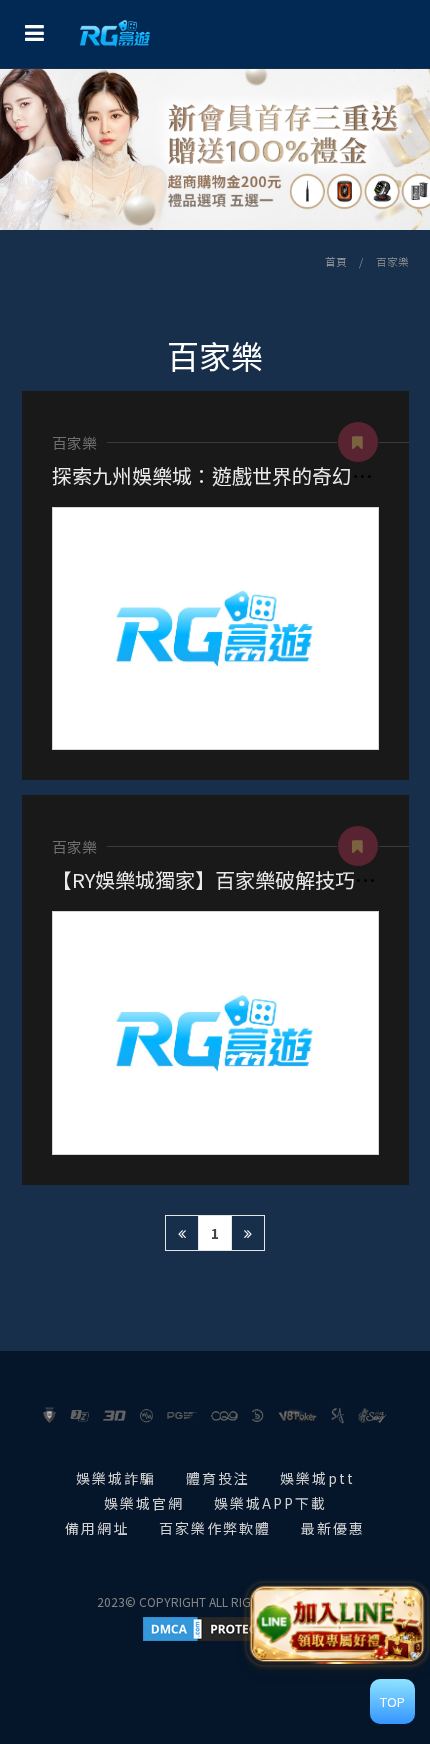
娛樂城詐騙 (116, 1478)
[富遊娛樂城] (115, 34)
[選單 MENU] (34, 31)
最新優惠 (333, 1528)
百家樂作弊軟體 (215, 1528)
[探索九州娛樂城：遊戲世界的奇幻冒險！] (215, 628)
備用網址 (97, 1528)
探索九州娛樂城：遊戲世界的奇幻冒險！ (232, 475)
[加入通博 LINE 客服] (337, 1622)
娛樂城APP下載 (270, 1503)
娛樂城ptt (317, 1478)
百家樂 (392, 261)
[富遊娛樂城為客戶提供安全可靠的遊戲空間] (215, 149)
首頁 (336, 261)
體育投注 (218, 1478)
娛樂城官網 (144, 1503)
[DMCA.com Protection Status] (215, 1626)
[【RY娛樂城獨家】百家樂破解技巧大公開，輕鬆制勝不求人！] (215, 1032)
